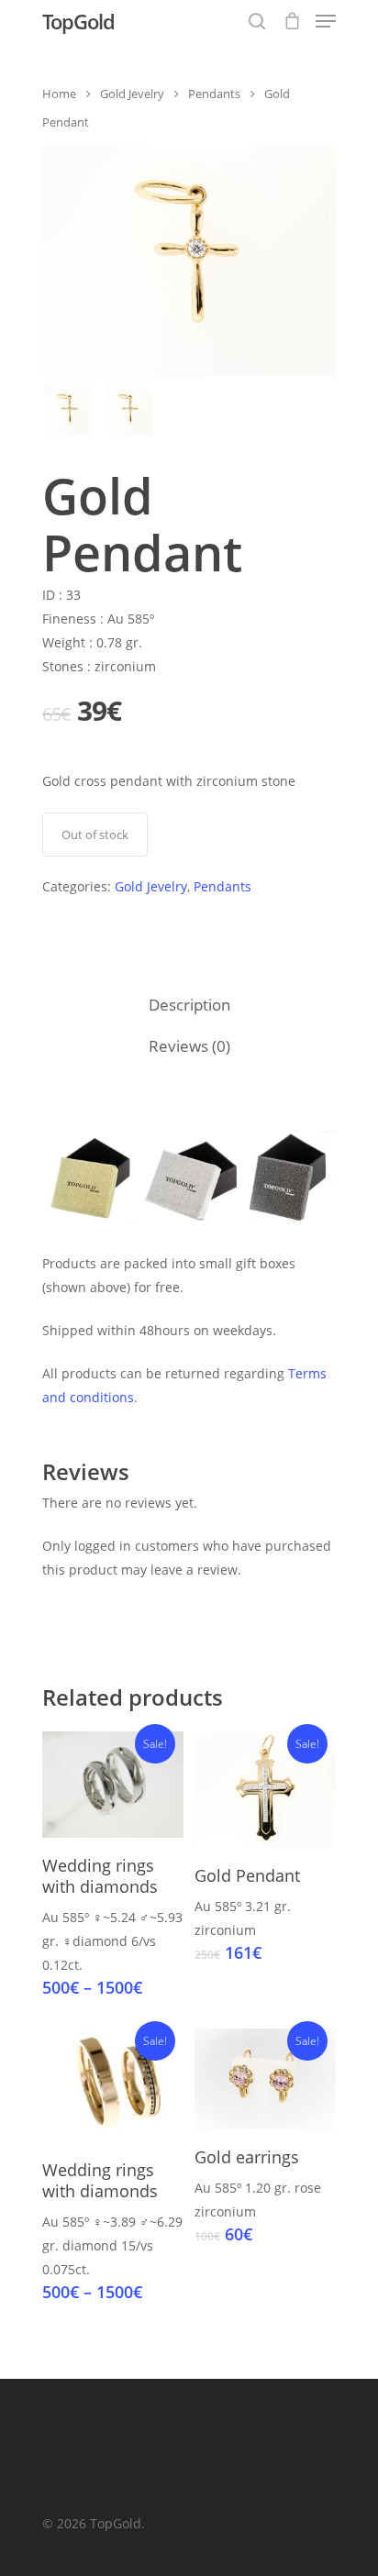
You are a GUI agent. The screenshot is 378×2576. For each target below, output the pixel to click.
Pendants (214, 94)
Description (189, 1005)
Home (59, 94)
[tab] (189, 1006)
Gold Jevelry (132, 94)
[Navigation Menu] (326, 21)
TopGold (78, 21)
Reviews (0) (189, 1046)
